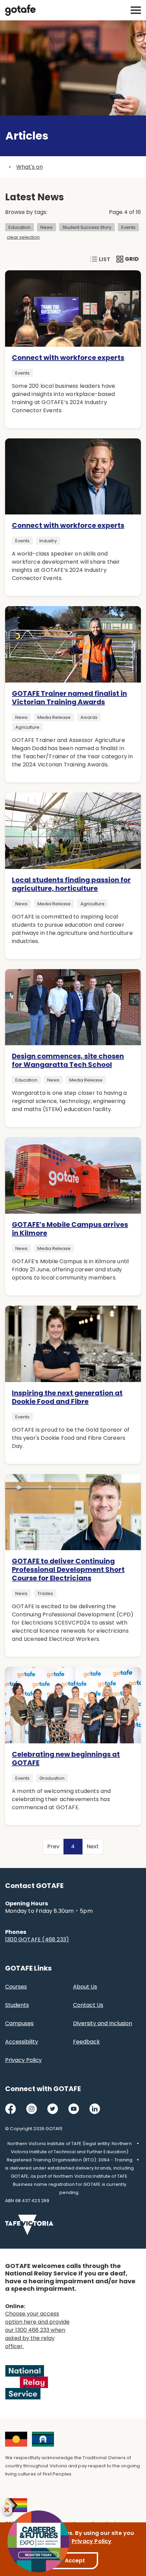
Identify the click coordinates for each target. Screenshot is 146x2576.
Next (93, 1846)
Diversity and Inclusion (103, 2023)
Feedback (86, 2042)
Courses (16, 1987)
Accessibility (22, 2042)
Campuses (19, 2023)
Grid (128, 259)
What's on (30, 167)
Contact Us (88, 2005)
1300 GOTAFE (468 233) (37, 1939)
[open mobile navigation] (136, 10)
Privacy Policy (23, 2060)
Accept (75, 2561)
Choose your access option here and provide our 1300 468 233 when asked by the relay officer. (37, 2330)
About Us (85, 1987)
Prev (53, 1846)
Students (17, 2005)
